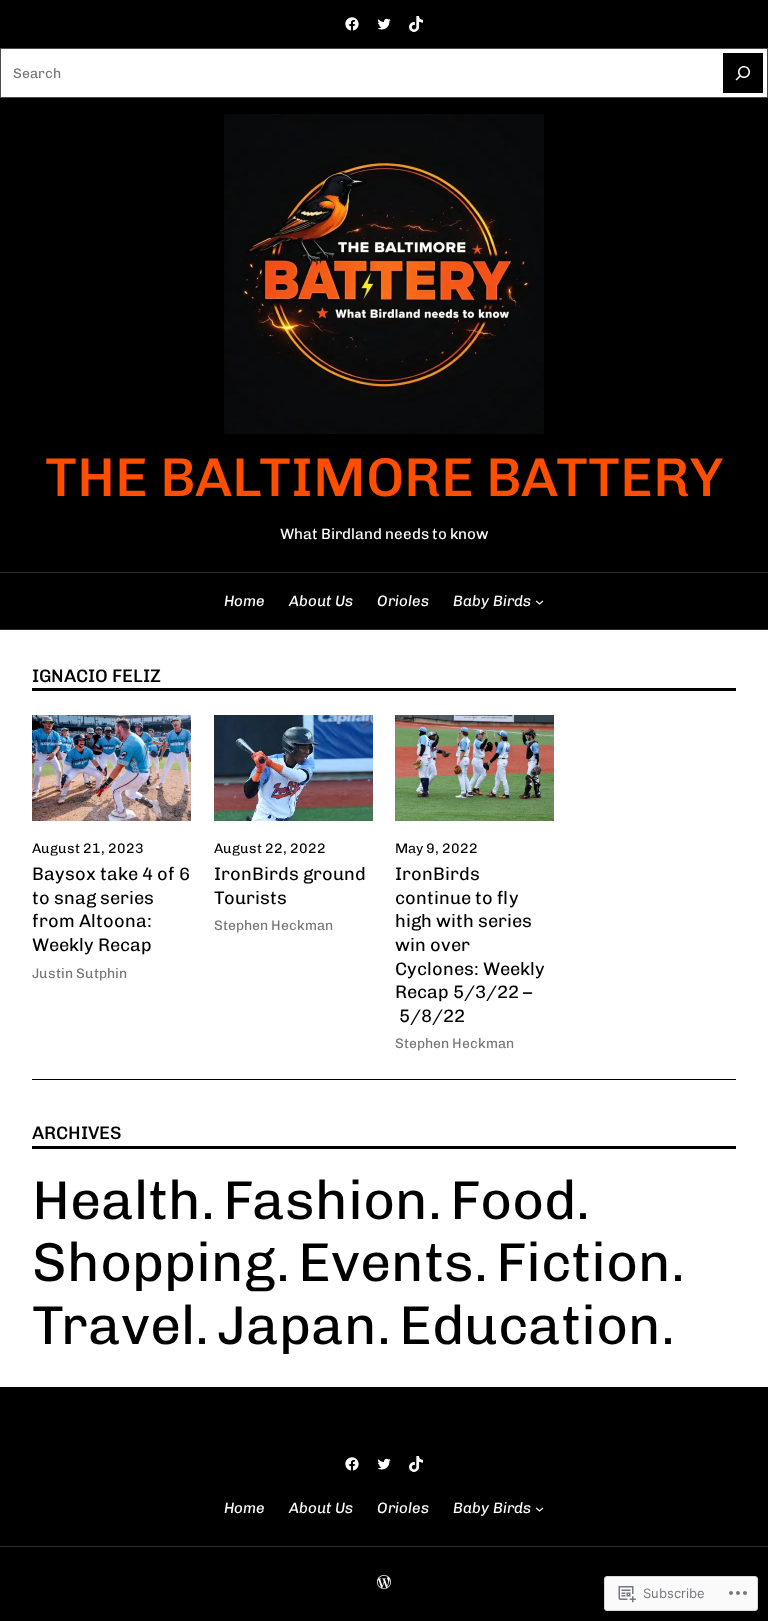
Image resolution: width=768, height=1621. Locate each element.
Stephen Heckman (273, 925)
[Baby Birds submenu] (539, 601)
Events (386, 1262)
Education (530, 1325)
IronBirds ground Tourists (290, 886)
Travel (113, 1325)
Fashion (325, 1200)
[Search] (743, 73)
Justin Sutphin (79, 973)
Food (513, 1200)
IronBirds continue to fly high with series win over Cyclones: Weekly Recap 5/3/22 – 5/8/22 (470, 944)
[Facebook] (352, 24)
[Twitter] (384, 24)
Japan (297, 1325)
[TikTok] (416, 24)
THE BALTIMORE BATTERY (384, 477)
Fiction (583, 1262)
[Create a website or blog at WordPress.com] (384, 1583)
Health (116, 1200)
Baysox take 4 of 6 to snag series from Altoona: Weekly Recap (111, 909)
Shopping (154, 1262)
